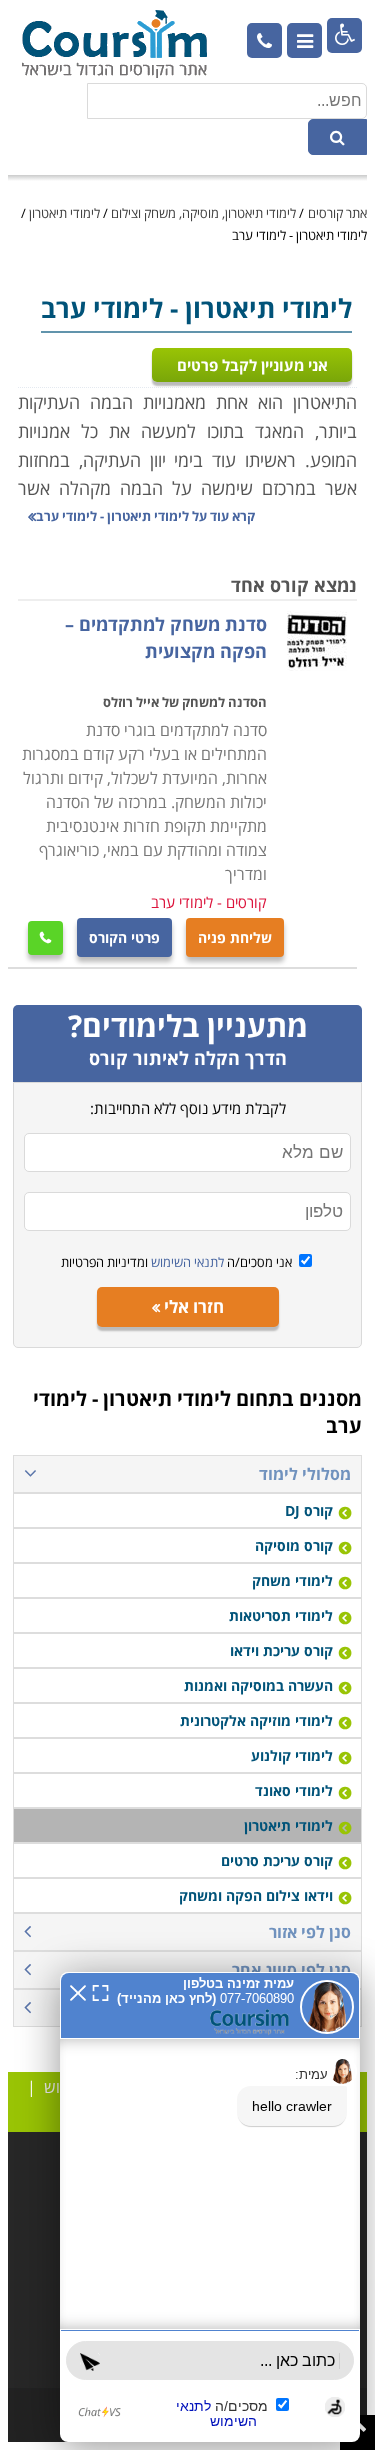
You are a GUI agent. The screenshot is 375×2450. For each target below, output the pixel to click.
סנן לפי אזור (310, 1932)
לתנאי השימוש (186, 1262)
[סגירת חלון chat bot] (78, 1991)
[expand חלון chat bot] (100, 1991)
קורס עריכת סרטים (277, 1860)
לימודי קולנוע (292, 1755)
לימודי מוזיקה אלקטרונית (256, 1720)
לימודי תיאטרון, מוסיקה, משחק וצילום (203, 213)
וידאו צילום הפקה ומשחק (256, 1895)
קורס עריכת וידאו (281, 1650)
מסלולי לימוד (305, 1474)
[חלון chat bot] (210, 2207)
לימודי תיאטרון (64, 213)
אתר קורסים (337, 213)
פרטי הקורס (124, 937)
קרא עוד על (145, 516)
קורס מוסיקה (294, 1545)
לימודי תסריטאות (281, 1615)
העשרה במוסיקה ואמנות (258, 1685)
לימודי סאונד (294, 1790)
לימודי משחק (292, 1580)
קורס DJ (309, 1510)
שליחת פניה (235, 937)
